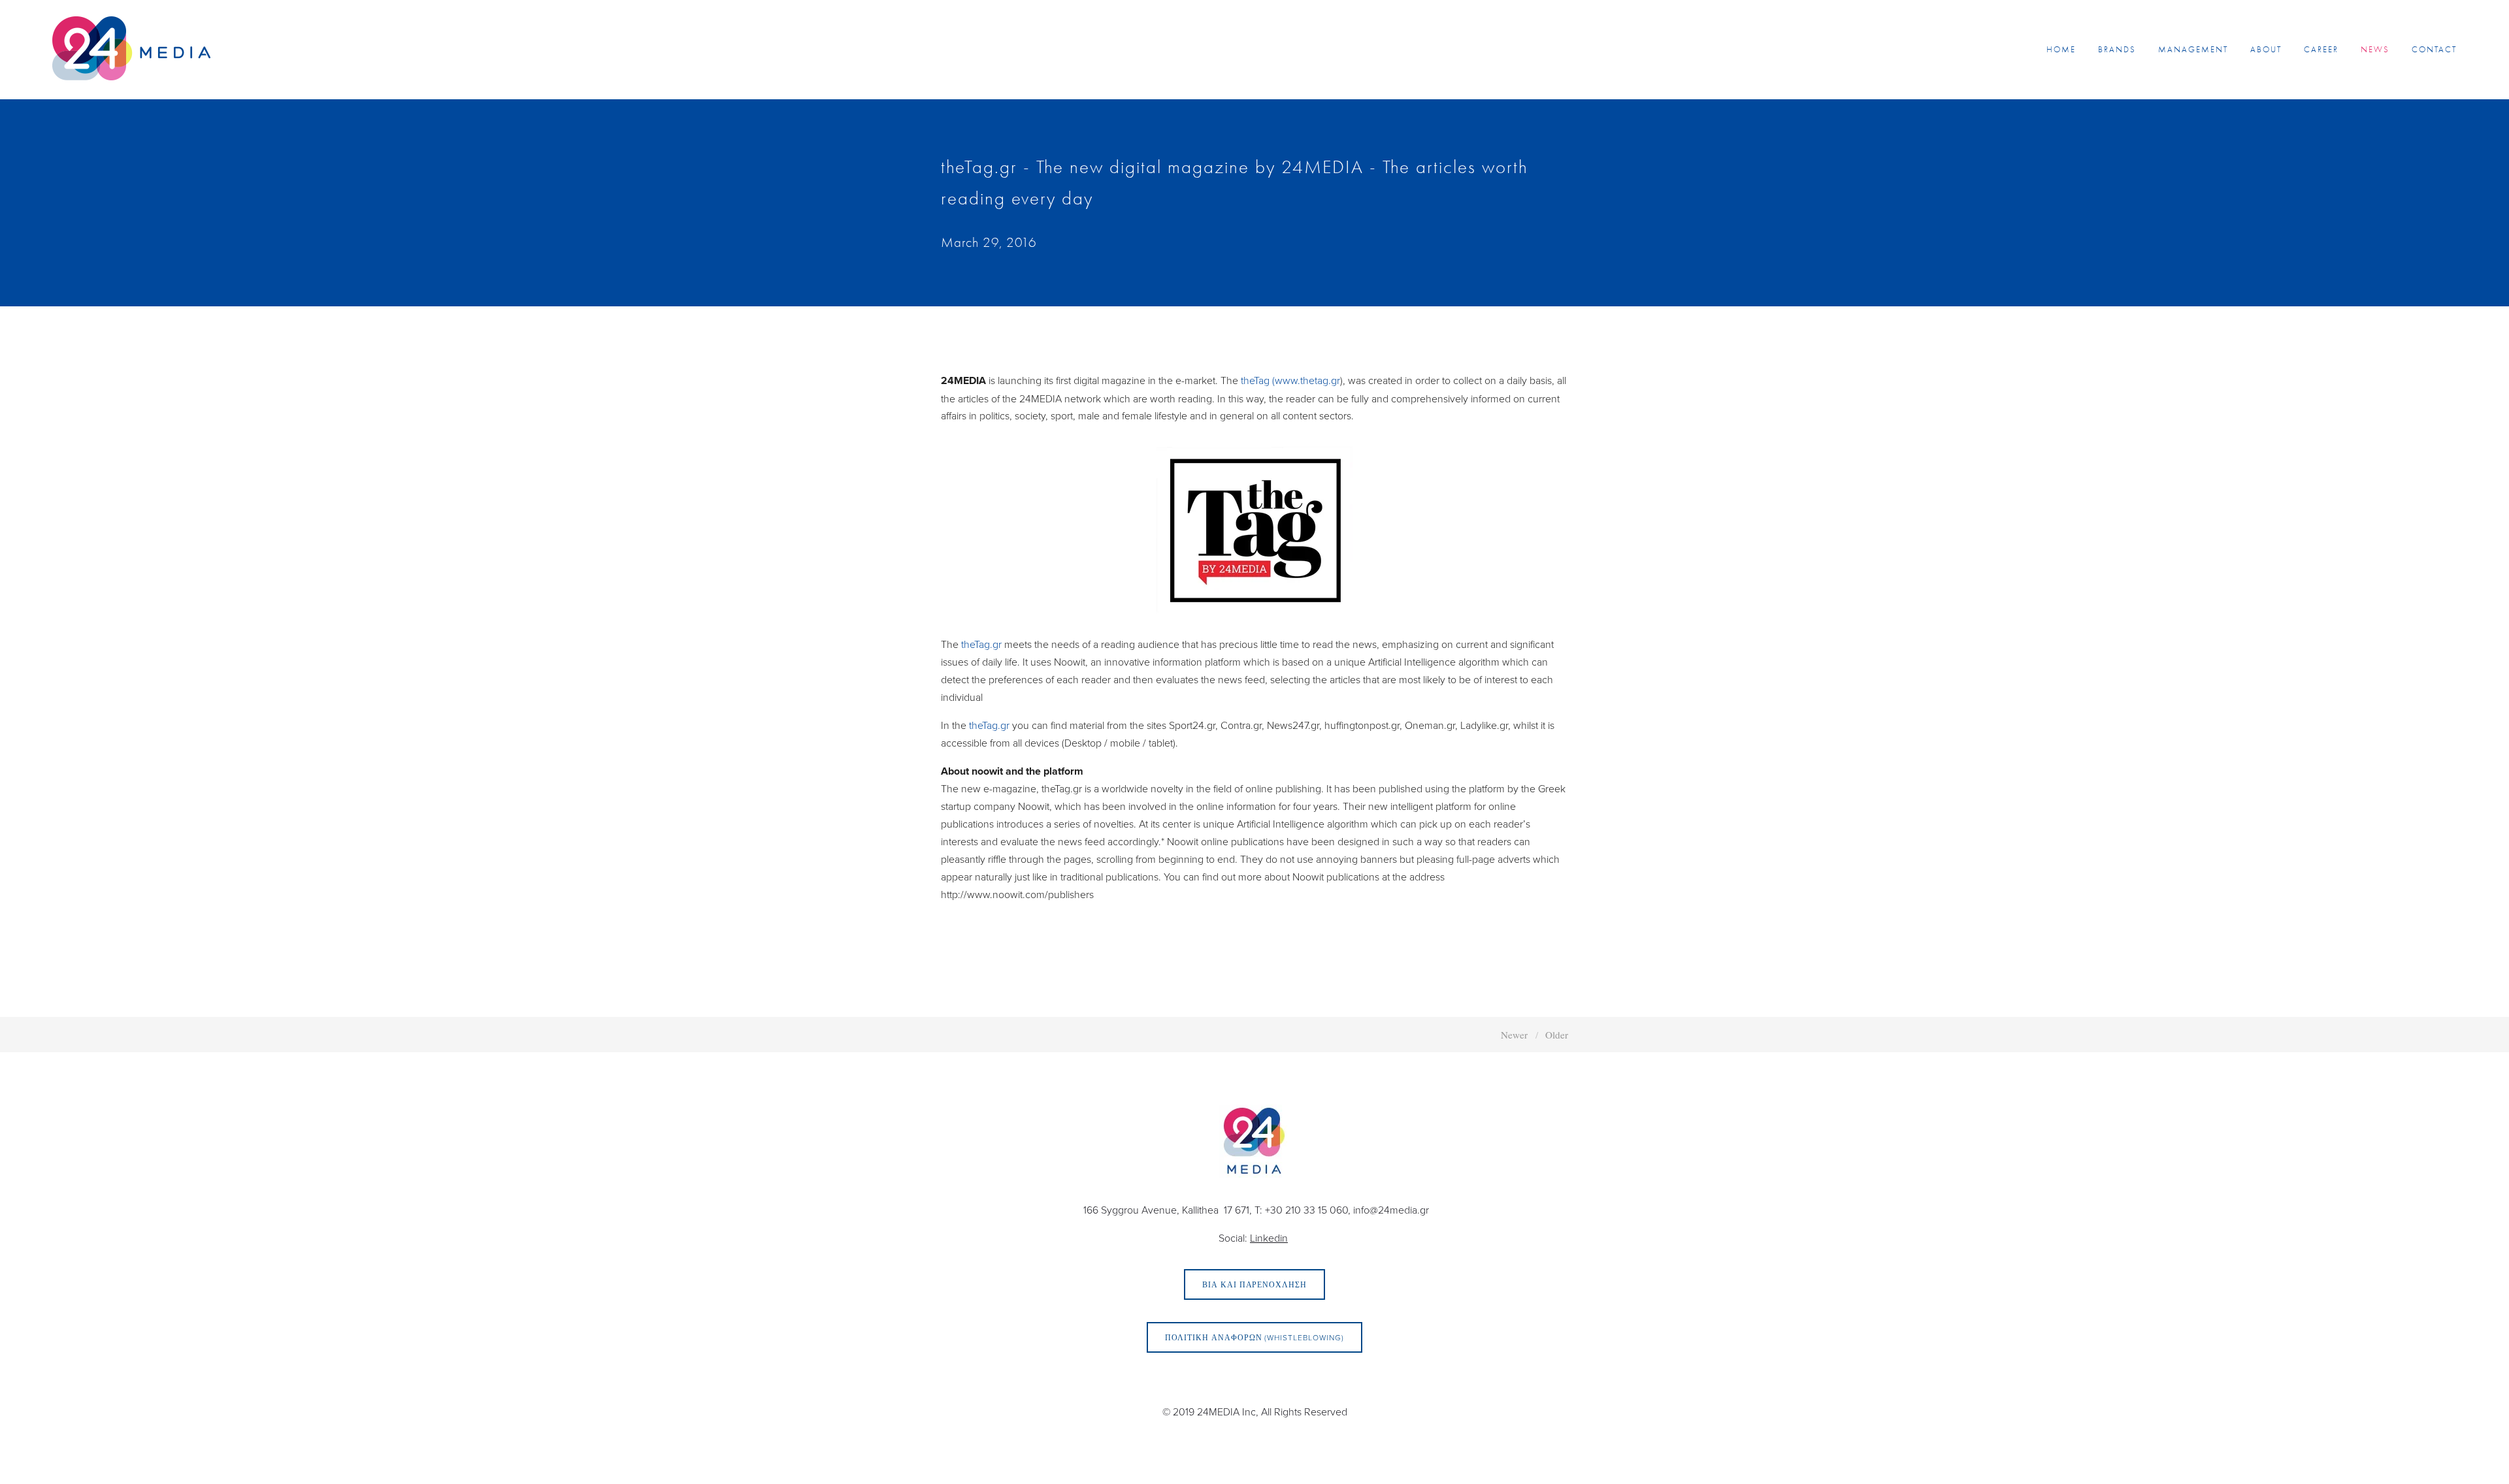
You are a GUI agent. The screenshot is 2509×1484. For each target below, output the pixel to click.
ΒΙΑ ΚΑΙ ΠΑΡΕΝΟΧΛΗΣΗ (1254, 1284)
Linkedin (1269, 1238)
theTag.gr (981, 644)
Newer (1514, 1035)
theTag (1255, 380)
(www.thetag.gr (1306, 380)
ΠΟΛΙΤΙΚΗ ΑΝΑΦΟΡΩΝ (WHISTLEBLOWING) (1254, 1337)
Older (1557, 1035)
